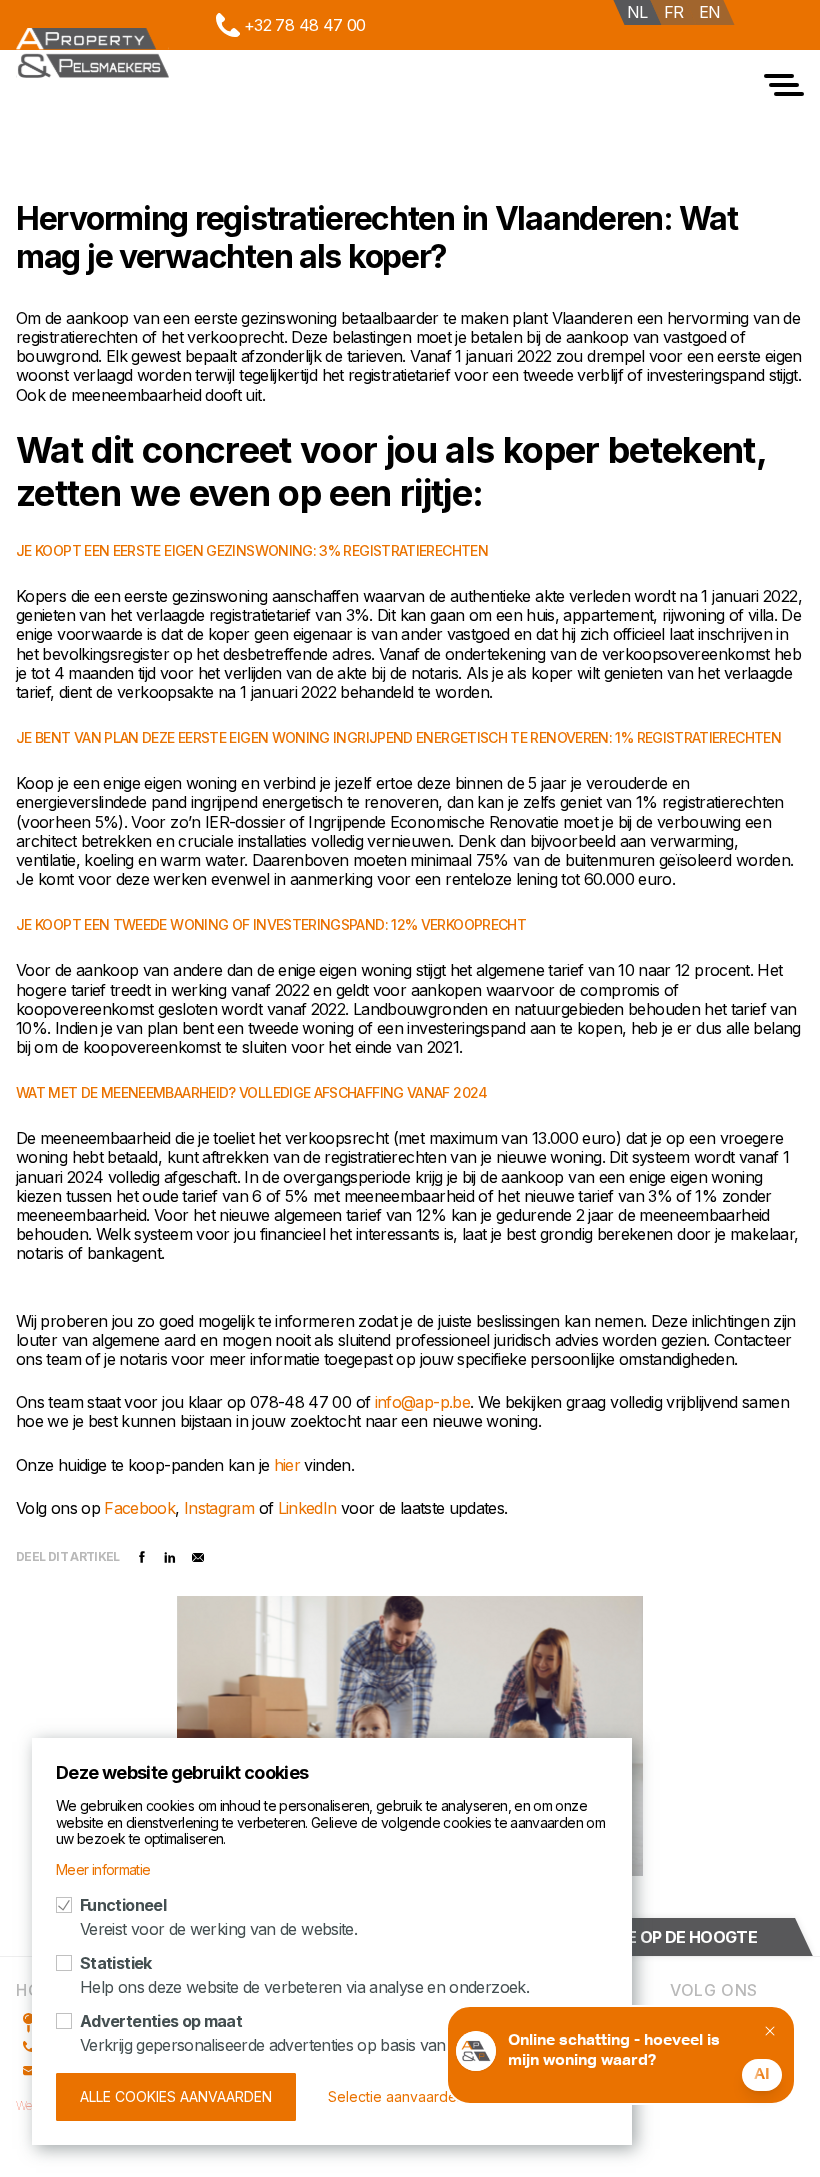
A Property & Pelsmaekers (92, 53)
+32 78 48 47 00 (304, 25)
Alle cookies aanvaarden (176, 2096)
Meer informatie (103, 1869)
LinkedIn (309, 1508)
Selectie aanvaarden (396, 2096)
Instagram (221, 1508)
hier (289, 1465)
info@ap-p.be (422, 1402)
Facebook (139, 1508)
